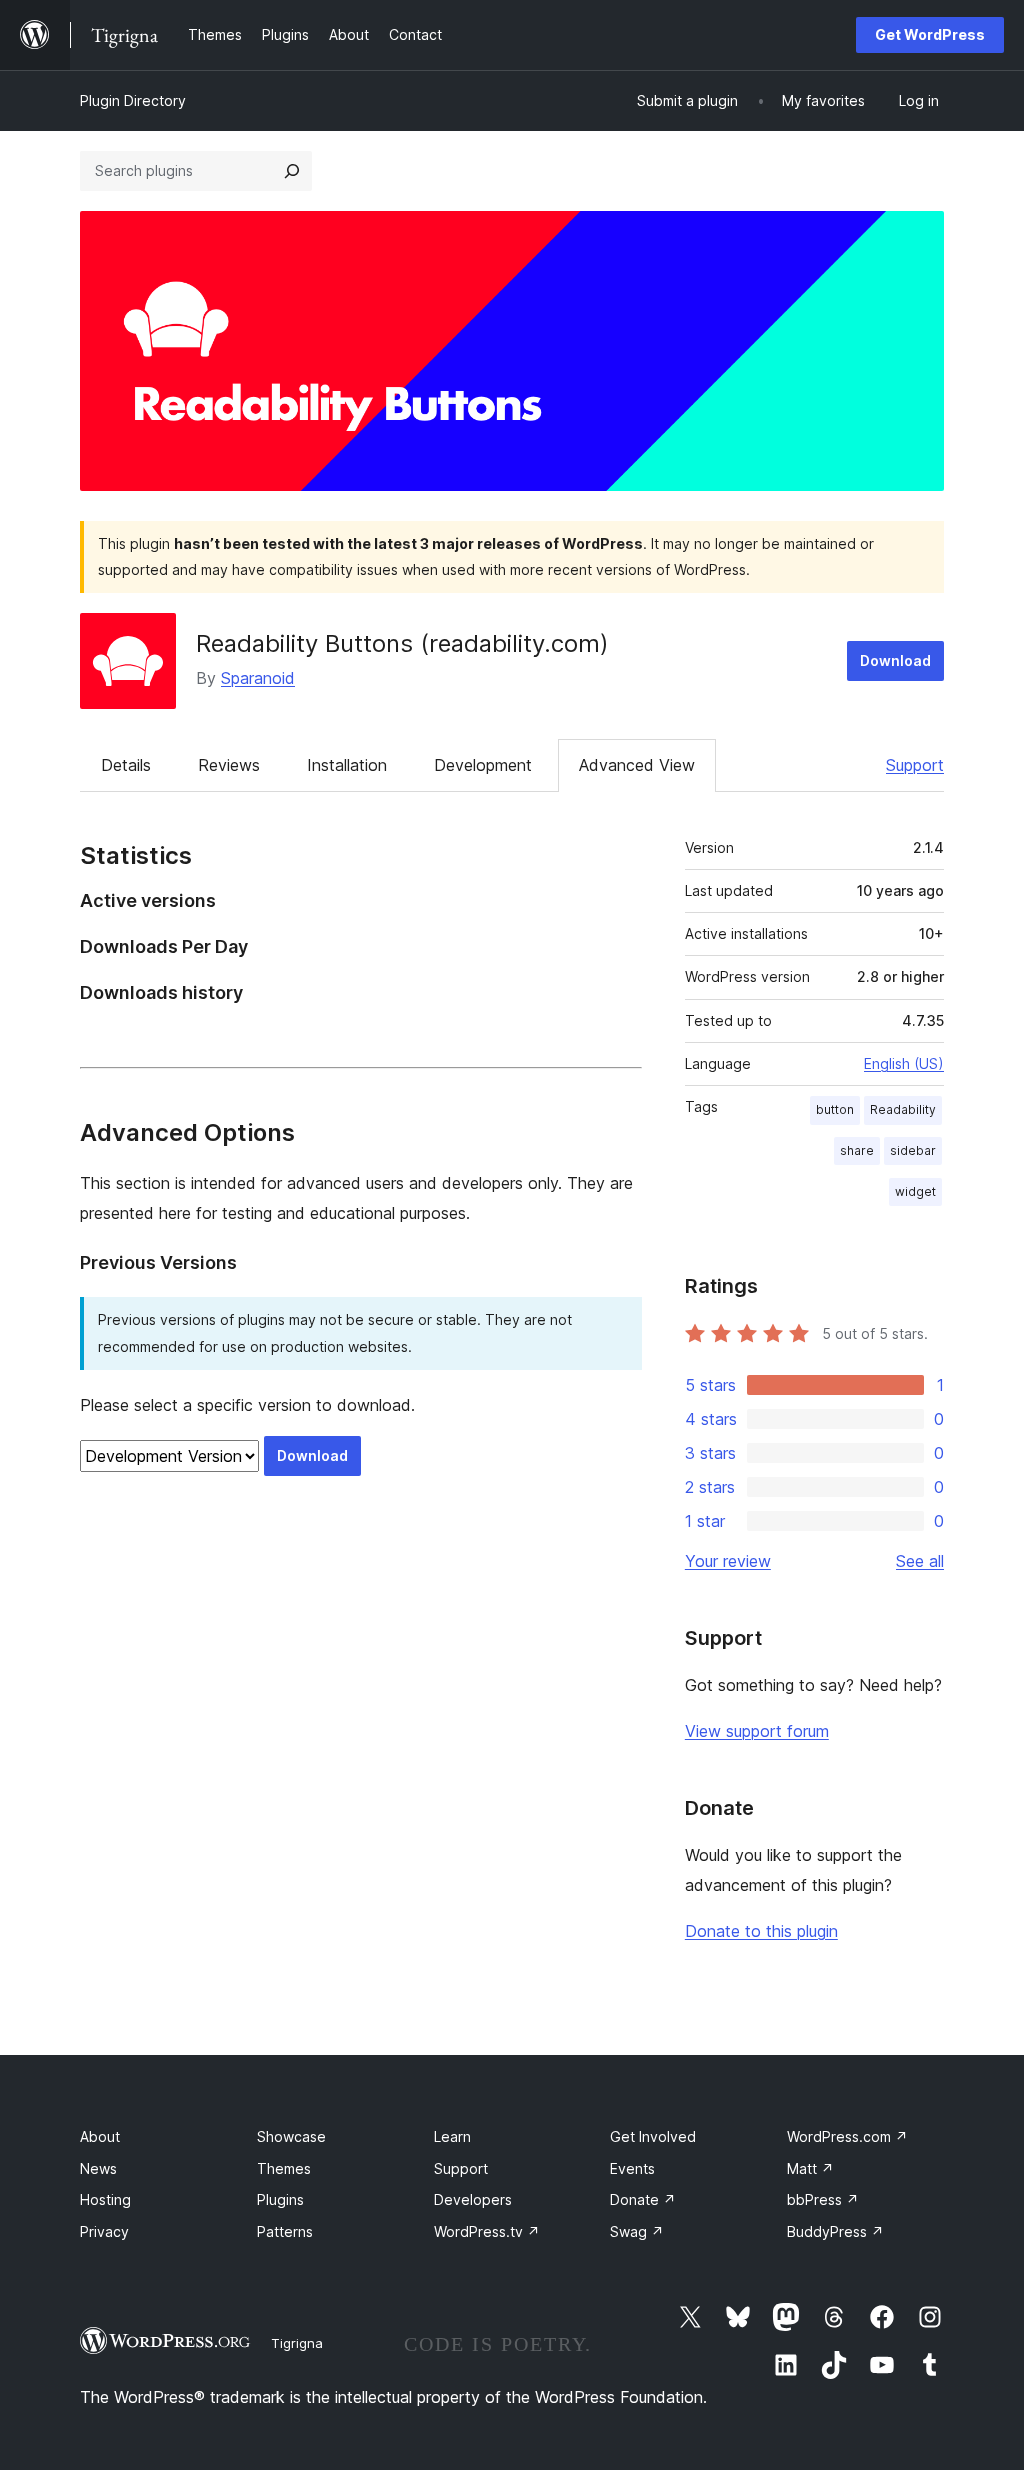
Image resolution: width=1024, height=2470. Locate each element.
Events (632, 2168)
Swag (637, 2231)
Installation (347, 765)
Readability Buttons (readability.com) (402, 643)
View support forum (757, 1731)
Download (895, 660)
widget (915, 1191)
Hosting (105, 2199)
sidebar (913, 1150)
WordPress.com (847, 2136)
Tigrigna (297, 2343)
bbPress (823, 2199)
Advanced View (637, 765)
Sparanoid (258, 678)
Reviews (229, 765)
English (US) (904, 1063)
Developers (473, 2199)
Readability (903, 1109)
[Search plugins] (292, 171)
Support (915, 765)
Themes (284, 2168)
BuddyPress (835, 2231)
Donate (643, 2199)
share (857, 1150)
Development (483, 765)
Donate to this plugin (761, 1931)
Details (126, 765)
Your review (728, 1561)
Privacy (104, 2231)
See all (920, 1561)
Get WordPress (930, 34)
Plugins (280, 2199)
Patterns (285, 2231)
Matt (810, 2168)
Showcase (291, 2136)
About (100, 2136)
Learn (452, 2136)
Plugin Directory (133, 100)
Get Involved (653, 2136)
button (835, 1109)
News (98, 2168)
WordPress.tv (487, 2231)
